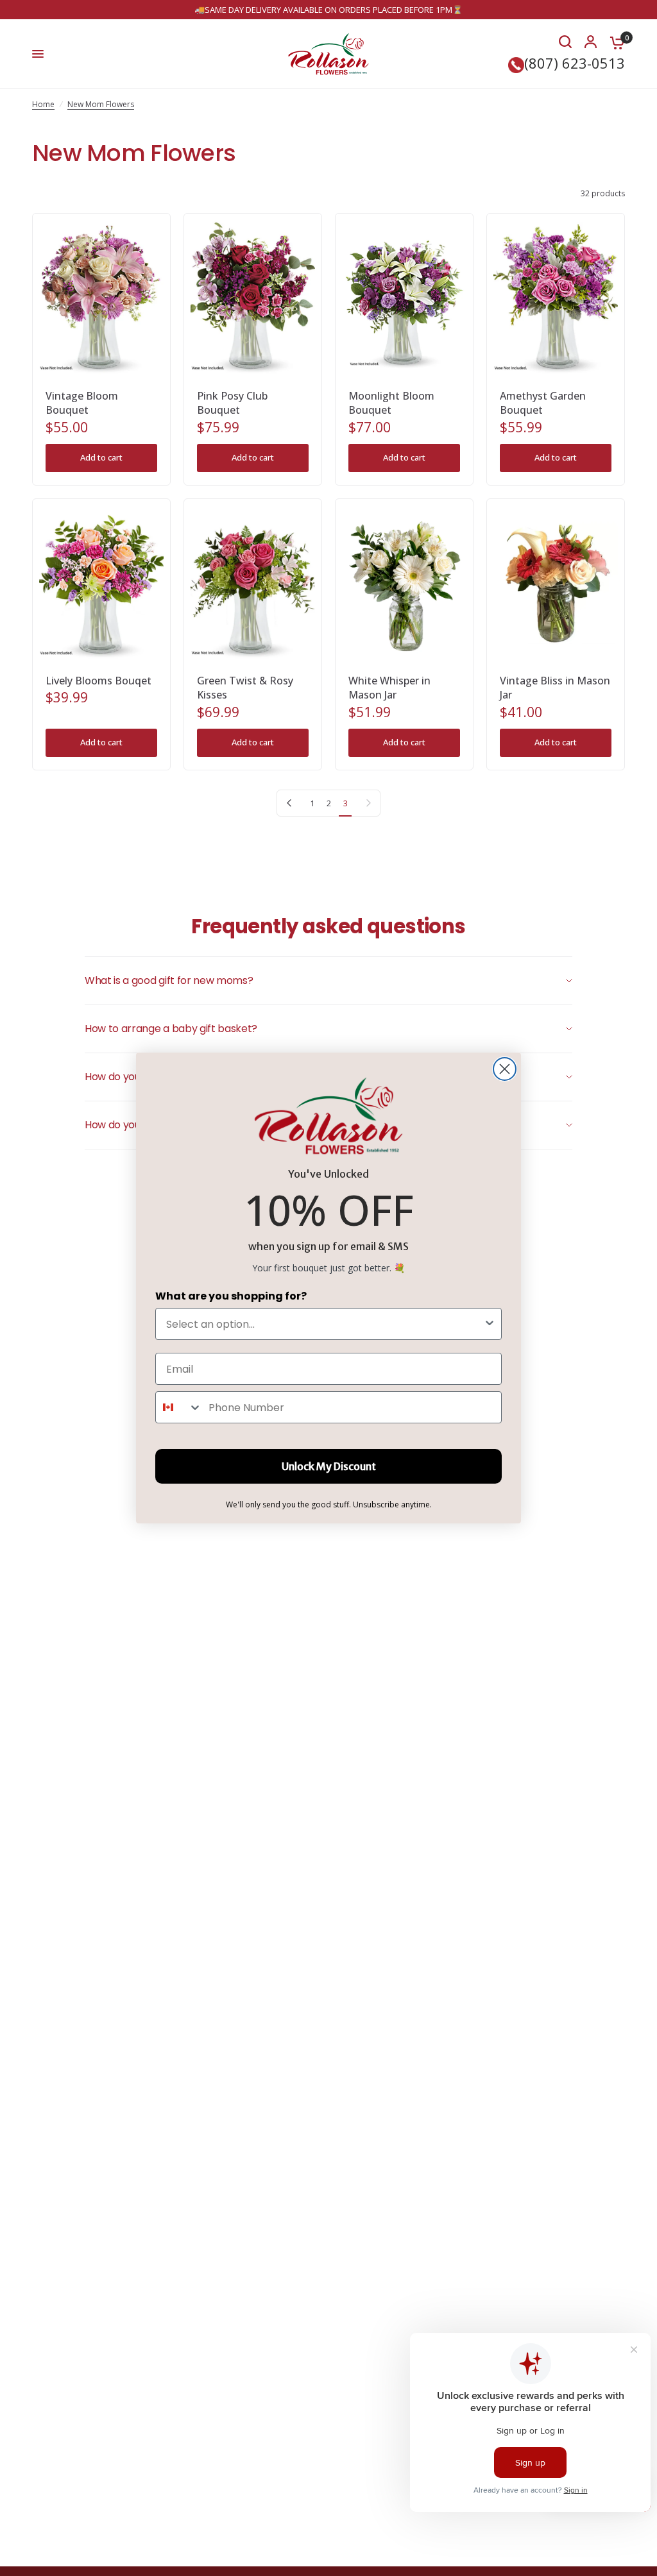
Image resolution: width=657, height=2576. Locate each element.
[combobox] (325, 1324)
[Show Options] (490, 1324)
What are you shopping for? (231, 1296)
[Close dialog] (505, 1069)
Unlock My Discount (329, 1466)
